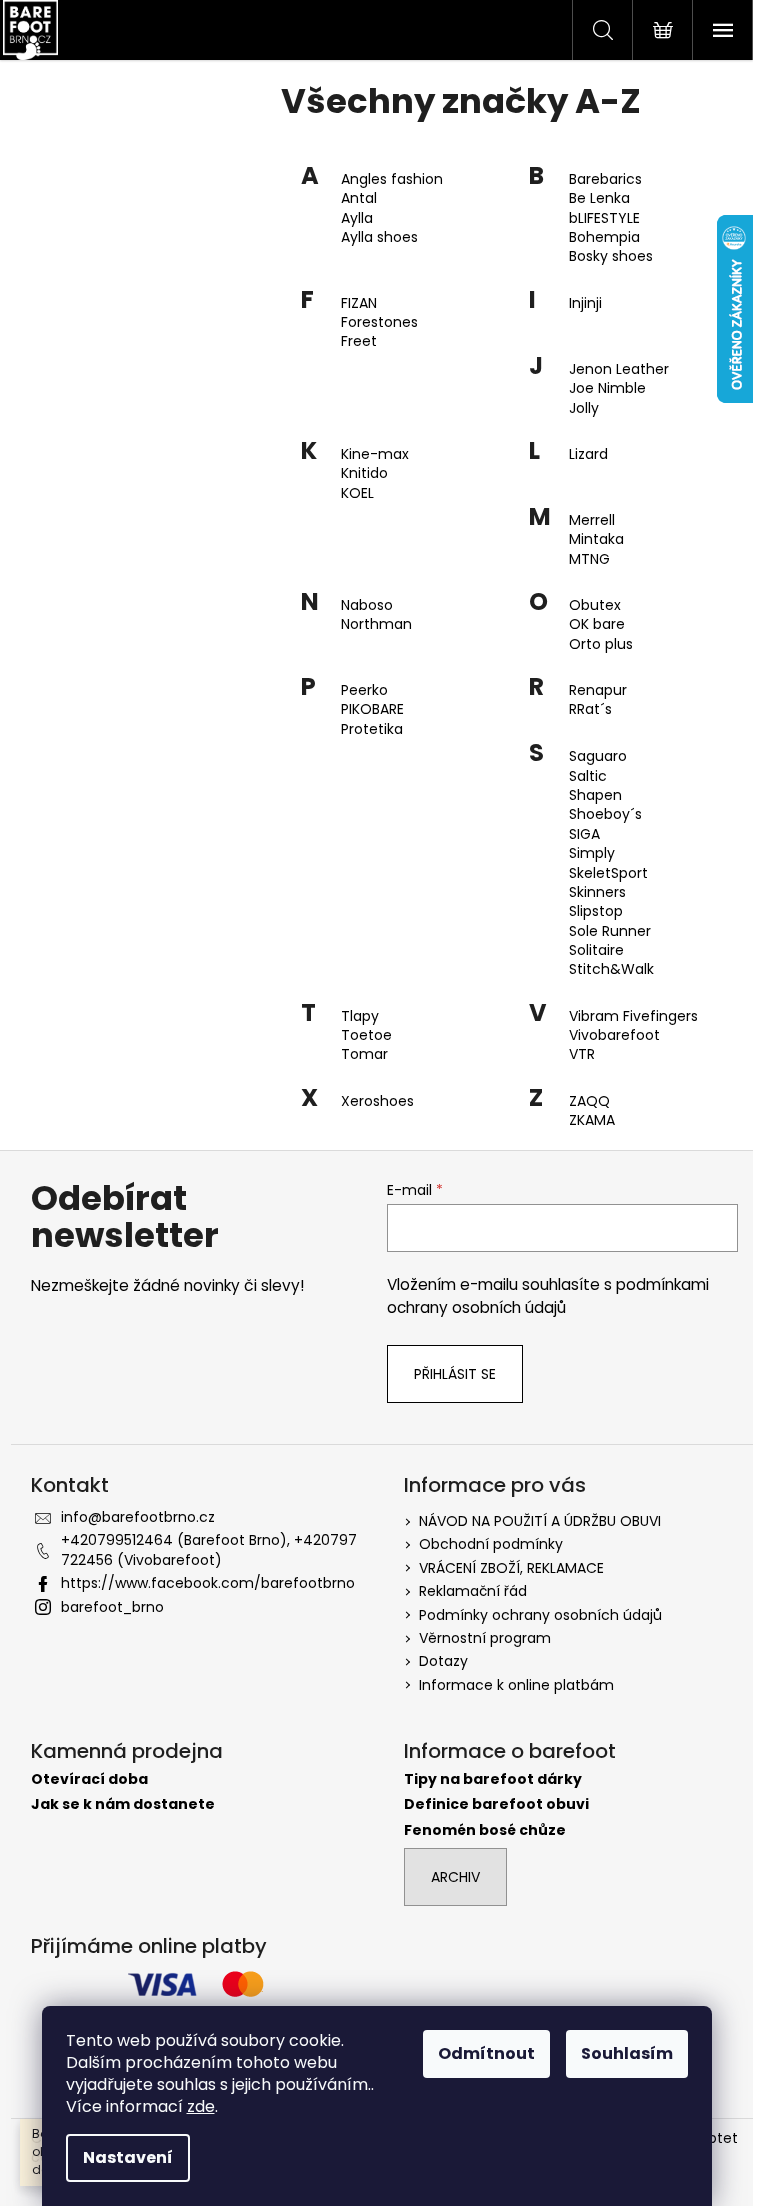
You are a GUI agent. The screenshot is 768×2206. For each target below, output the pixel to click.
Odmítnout (486, 2053)
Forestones (379, 322)
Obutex (595, 605)
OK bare (597, 624)
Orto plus (601, 644)
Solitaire (596, 950)
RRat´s (590, 709)
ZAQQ (589, 1101)
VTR (582, 1054)
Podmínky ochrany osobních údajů (540, 1615)
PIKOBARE (372, 709)
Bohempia (604, 237)
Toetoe (366, 1035)
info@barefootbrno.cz (138, 1517)
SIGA (584, 834)
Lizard (588, 454)
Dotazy (443, 1661)
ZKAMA (592, 1120)
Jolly (584, 408)
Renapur (598, 690)
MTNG (589, 559)
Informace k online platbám (516, 1685)
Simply (592, 853)
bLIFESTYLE (604, 218)
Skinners (597, 892)
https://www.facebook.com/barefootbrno (208, 1583)
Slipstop (596, 911)
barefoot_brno (112, 1607)
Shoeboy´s (605, 814)
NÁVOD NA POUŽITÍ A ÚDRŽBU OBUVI (540, 1521)
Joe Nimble (607, 388)
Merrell (592, 520)
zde (201, 2106)
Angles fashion (392, 179)
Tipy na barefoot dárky (493, 1779)
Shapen (595, 795)
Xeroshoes (377, 1101)
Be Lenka (599, 198)
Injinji (585, 303)
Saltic (588, 776)
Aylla (357, 218)
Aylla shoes (379, 237)
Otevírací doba (89, 1779)
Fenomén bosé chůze (485, 1830)
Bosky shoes (611, 256)
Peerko (364, 690)
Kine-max (375, 454)
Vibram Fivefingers (633, 1016)
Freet (359, 341)
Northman (376, 624)
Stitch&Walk (611, 969)
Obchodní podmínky (491, 1544)
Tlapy (360, 1016)
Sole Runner (610, 931)
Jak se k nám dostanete (123, 1804)
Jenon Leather (619, 369)
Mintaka (596, 539)
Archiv (455, 1877)
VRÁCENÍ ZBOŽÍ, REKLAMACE (511, 1568)
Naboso (367, 605)
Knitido (364, 473)
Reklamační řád (473, 1591)
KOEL (357, 493)
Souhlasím (627, 2053)
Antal (359, 198)
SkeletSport (608, 873)
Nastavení (128, 2157)
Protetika (372, 729)
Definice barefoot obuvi (496, 1804)
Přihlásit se (455, 1374)
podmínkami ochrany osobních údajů (548, 1295)
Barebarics (605, 179)
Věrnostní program (485, 1638)
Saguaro (598, 756)
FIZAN (359, 303)
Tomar (364, 1054)
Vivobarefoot (614, 1035)
